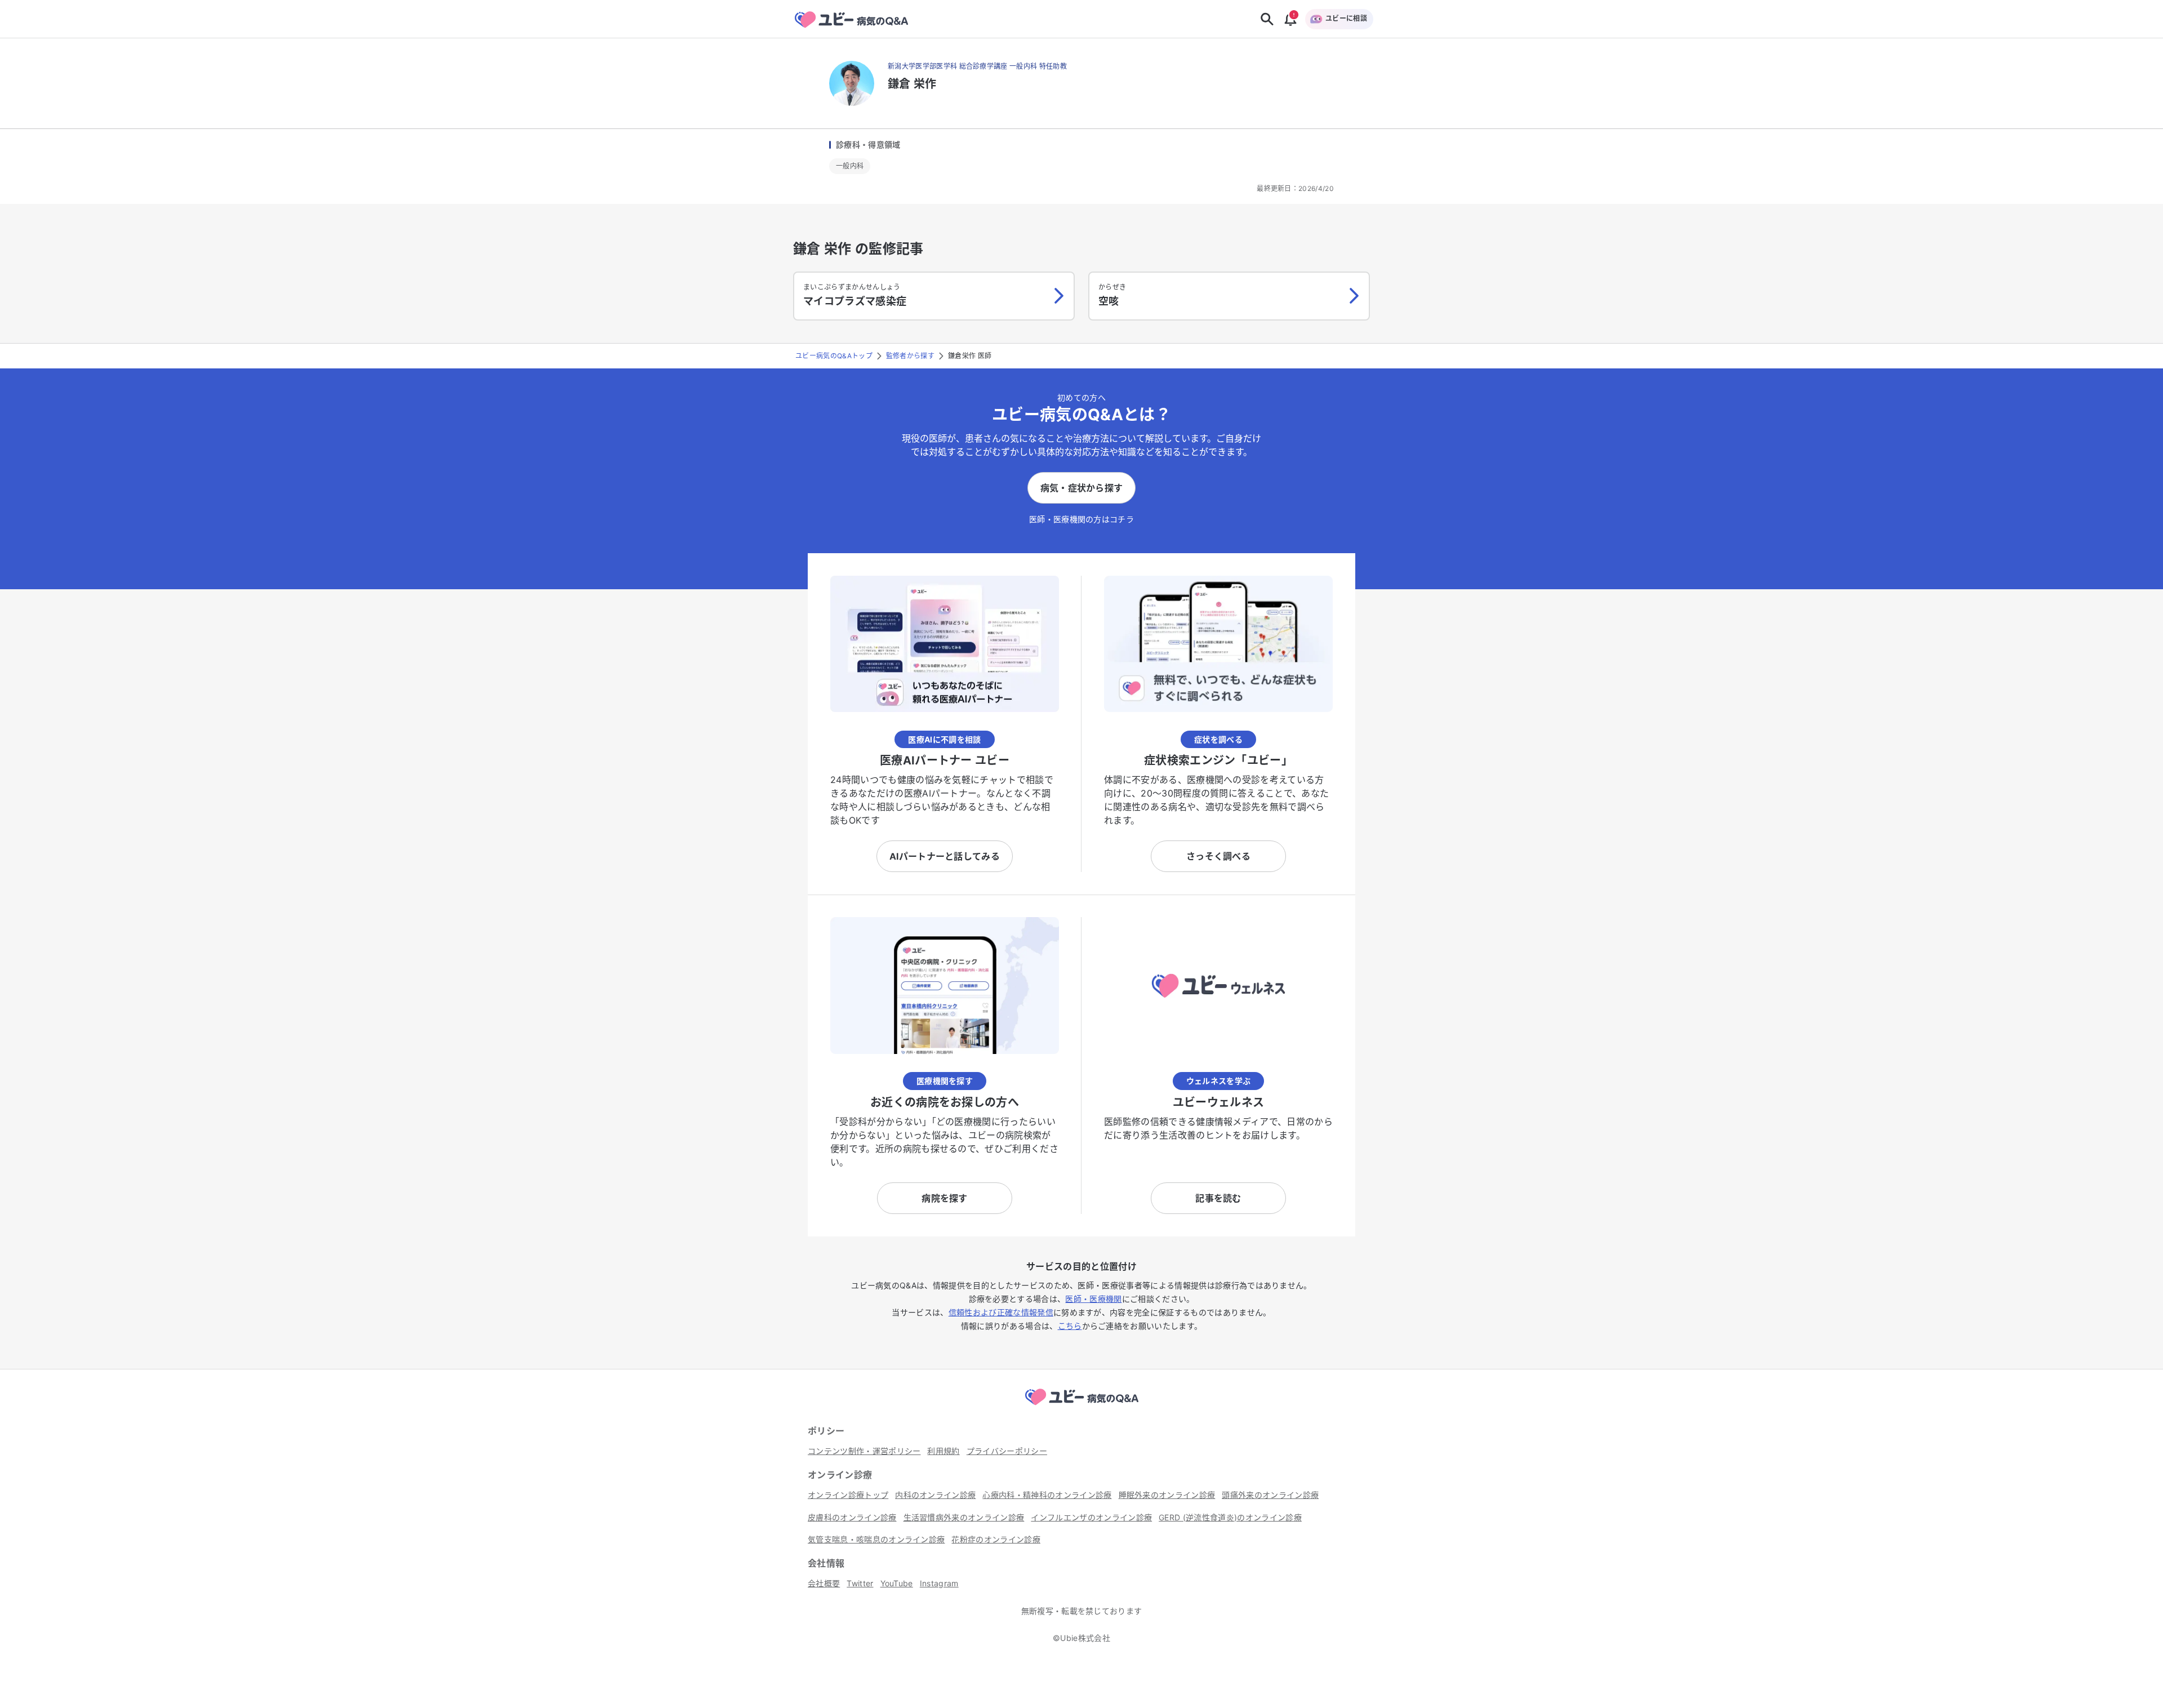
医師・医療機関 (1093, 1299)
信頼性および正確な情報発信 (1001, 1312)
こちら (1070, 1326)
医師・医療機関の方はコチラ (1081, 519)
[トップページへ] (1081, 1407)
